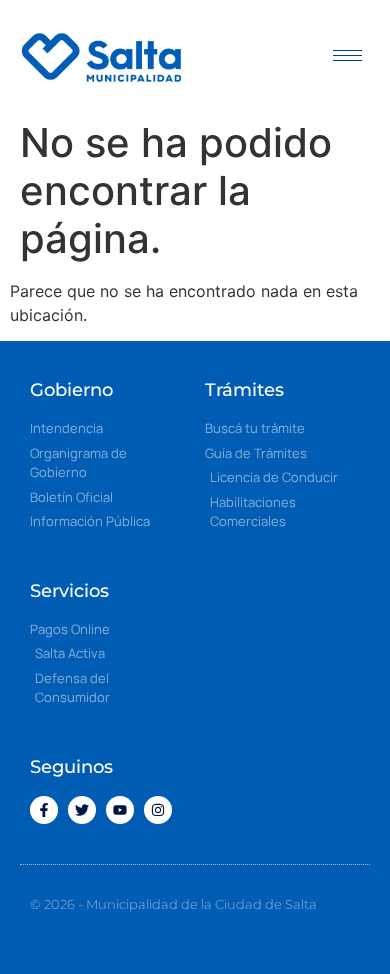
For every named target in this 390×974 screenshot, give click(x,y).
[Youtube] (120, 810)
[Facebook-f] (44, 810)
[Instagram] (158, 810)
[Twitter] (82, 810)
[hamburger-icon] (347, 55)
